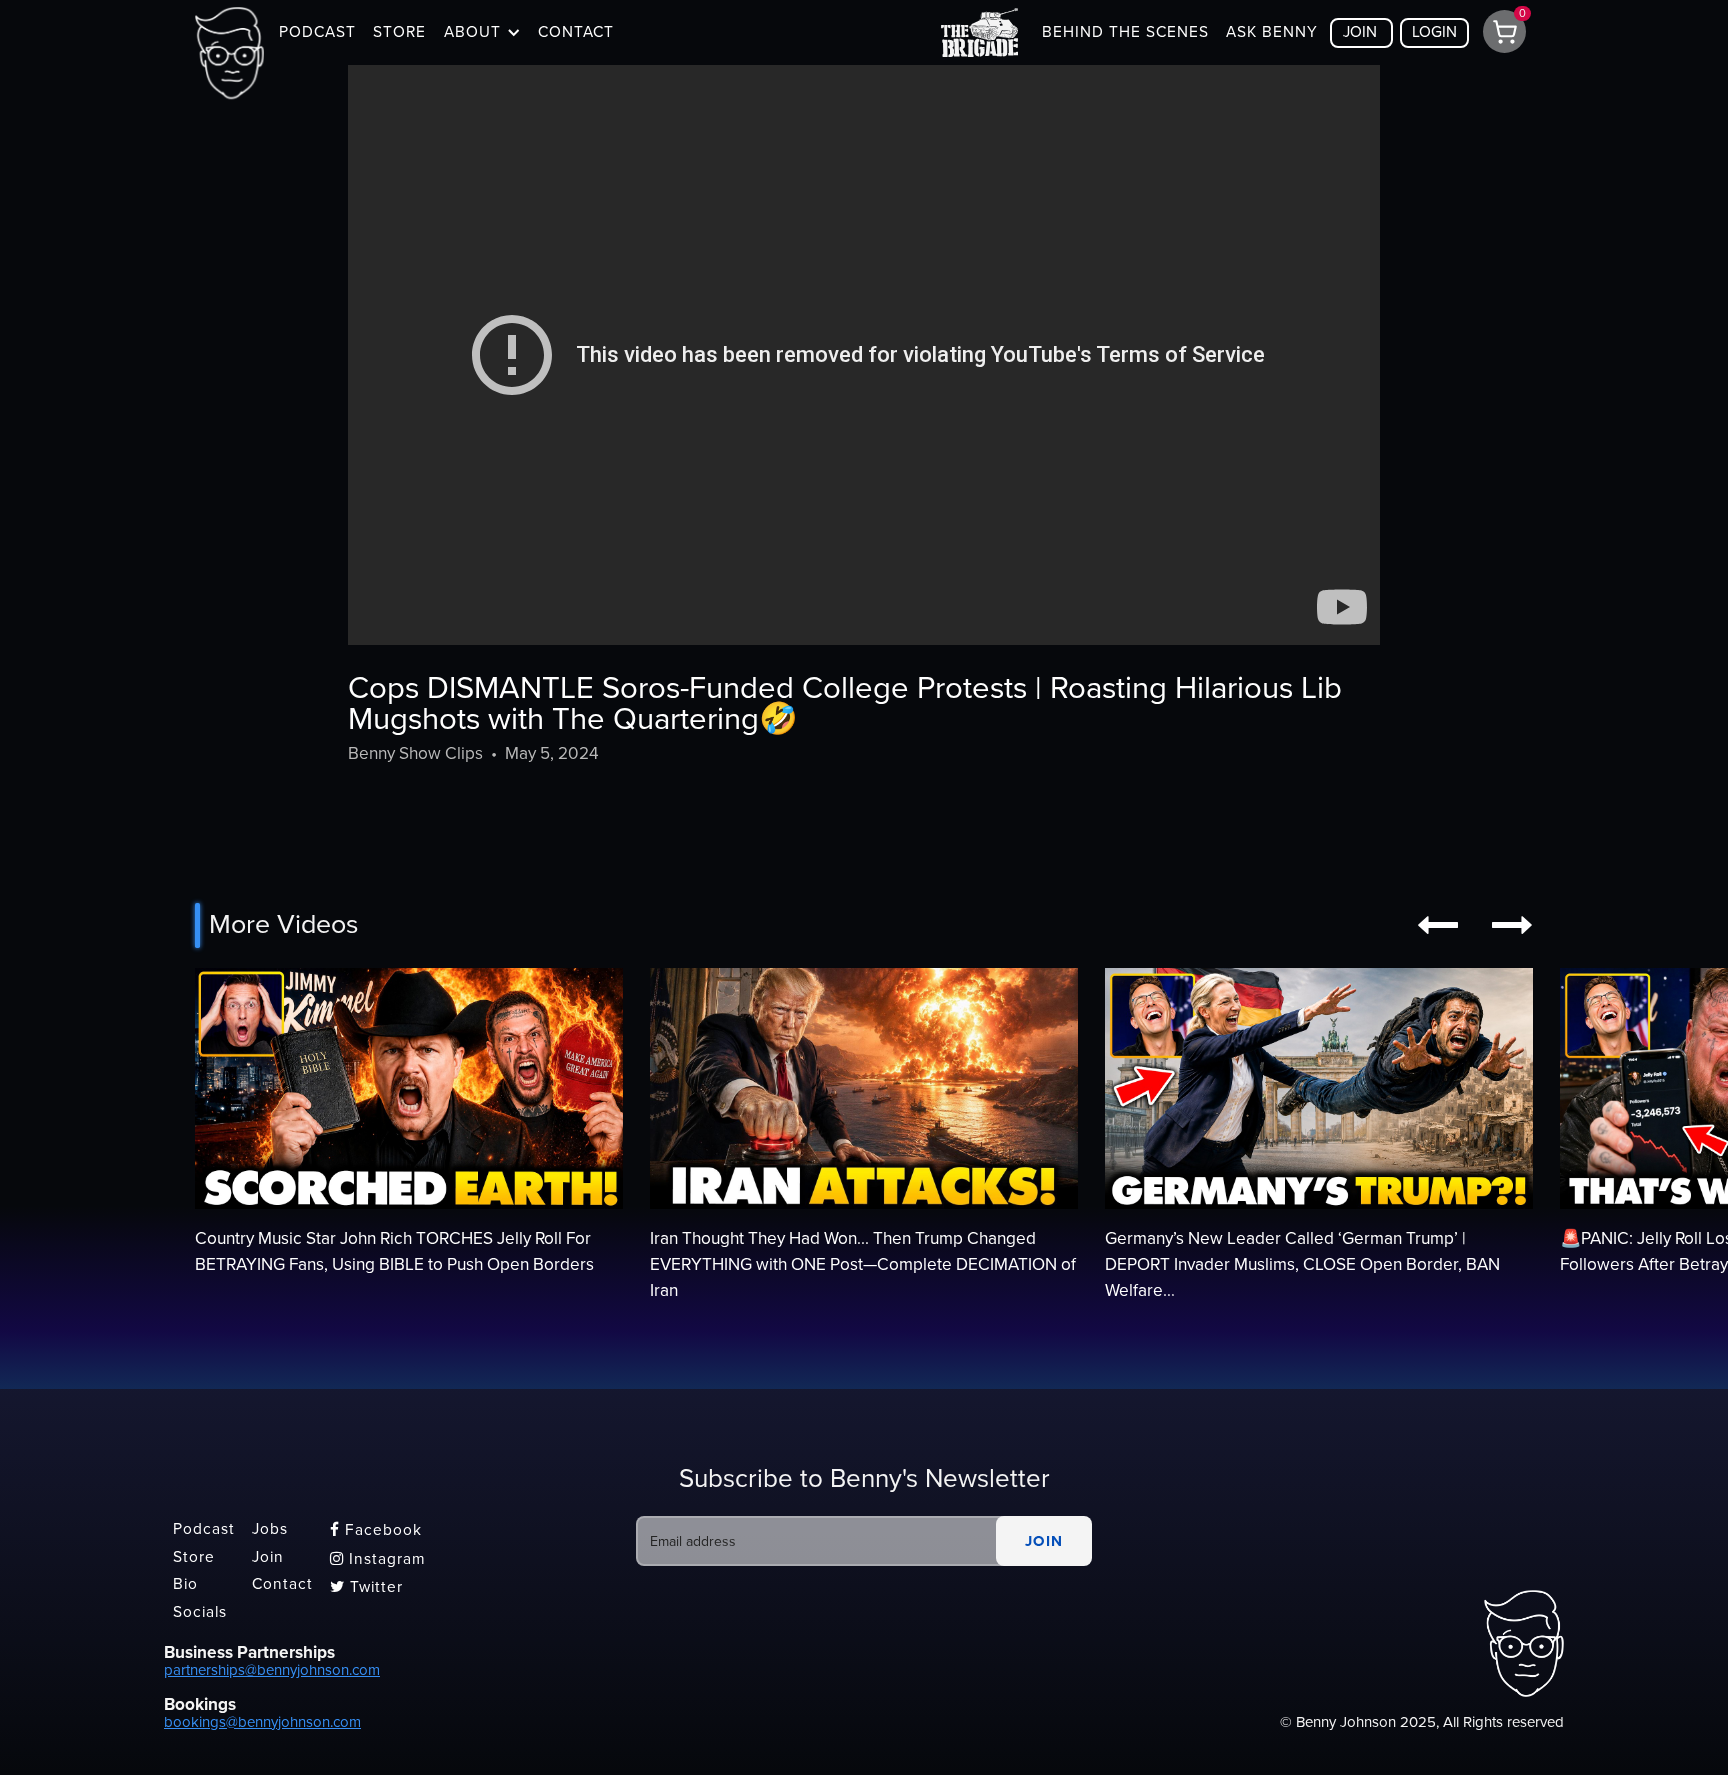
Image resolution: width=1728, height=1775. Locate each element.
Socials (200, 1612)
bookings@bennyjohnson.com (262, 1722)
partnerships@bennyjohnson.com (272, 1670)
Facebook (376, 1530)
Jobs (270, 1529)
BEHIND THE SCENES (1125, 32)
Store (194, 1557)
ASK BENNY (1272, 32)
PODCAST (317, 32)
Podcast (204, 1529)
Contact (282, 1585)
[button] (482, 32)
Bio (185, 1585)
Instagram (378, 1559)
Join (268, 1557)
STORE (399, 32)
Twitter (366, 1587)
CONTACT (576, 32)
